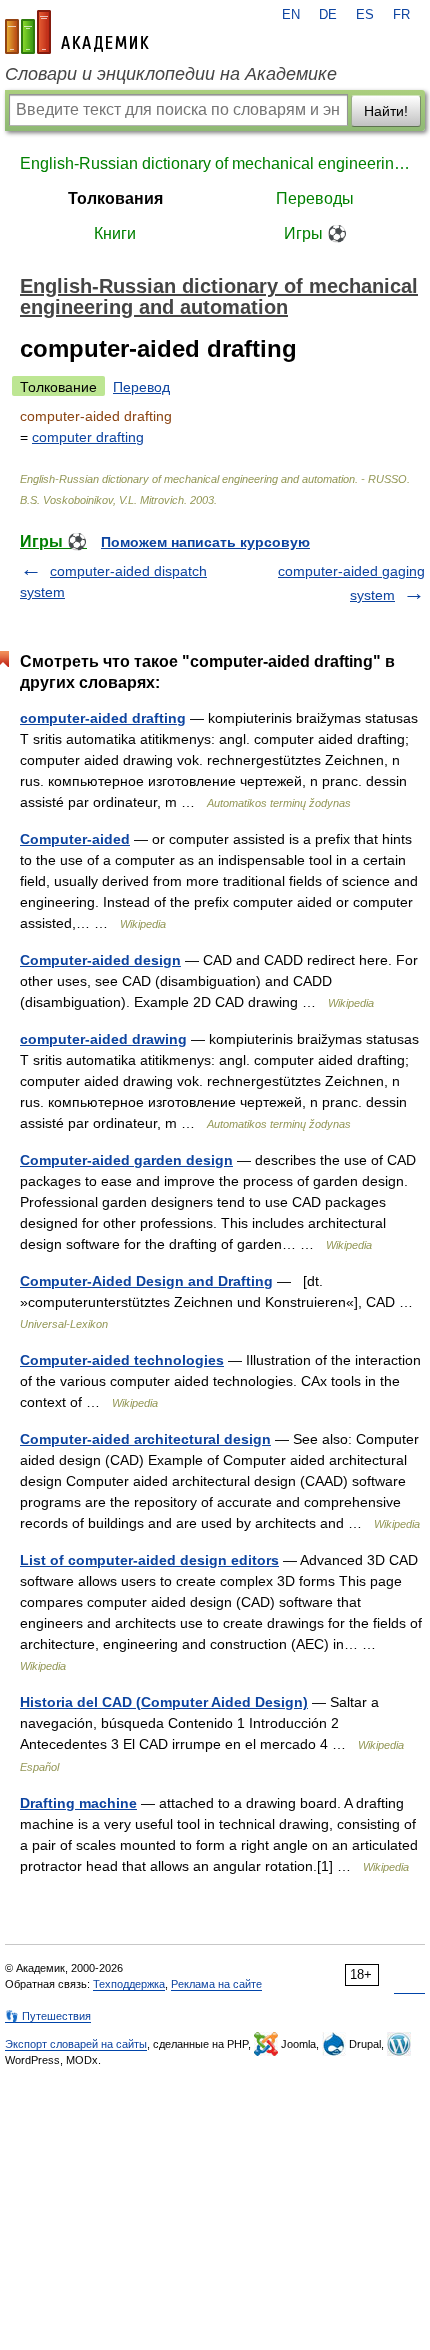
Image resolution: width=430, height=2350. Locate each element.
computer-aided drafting (103, 718)
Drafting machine (78, 1803)
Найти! (386, 111)
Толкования (115, 198)
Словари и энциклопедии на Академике (171, 74)
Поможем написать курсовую (205, 542)
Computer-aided (75, 839)
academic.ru (77, 32)
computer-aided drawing (103, 1039)
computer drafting (88, 437)
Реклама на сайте (216, 1984)
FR (401, 15)
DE (328, 15)
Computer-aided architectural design (145, 1439)
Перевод (141, 387)
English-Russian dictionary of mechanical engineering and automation (215, 163)
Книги (115, 233)
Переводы (315, 198)
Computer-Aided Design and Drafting (146, 1281)
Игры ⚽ (315, 233)
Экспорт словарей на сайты (76, 2044)
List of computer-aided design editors (149, 1560)
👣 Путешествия (48, 2016)
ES (365, 15)
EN (291, 15)
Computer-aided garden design (126, 1160)
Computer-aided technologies (122, 1360)
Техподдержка (129, 1984)
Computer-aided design (100, 960)
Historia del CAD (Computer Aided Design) (164, 1702)
